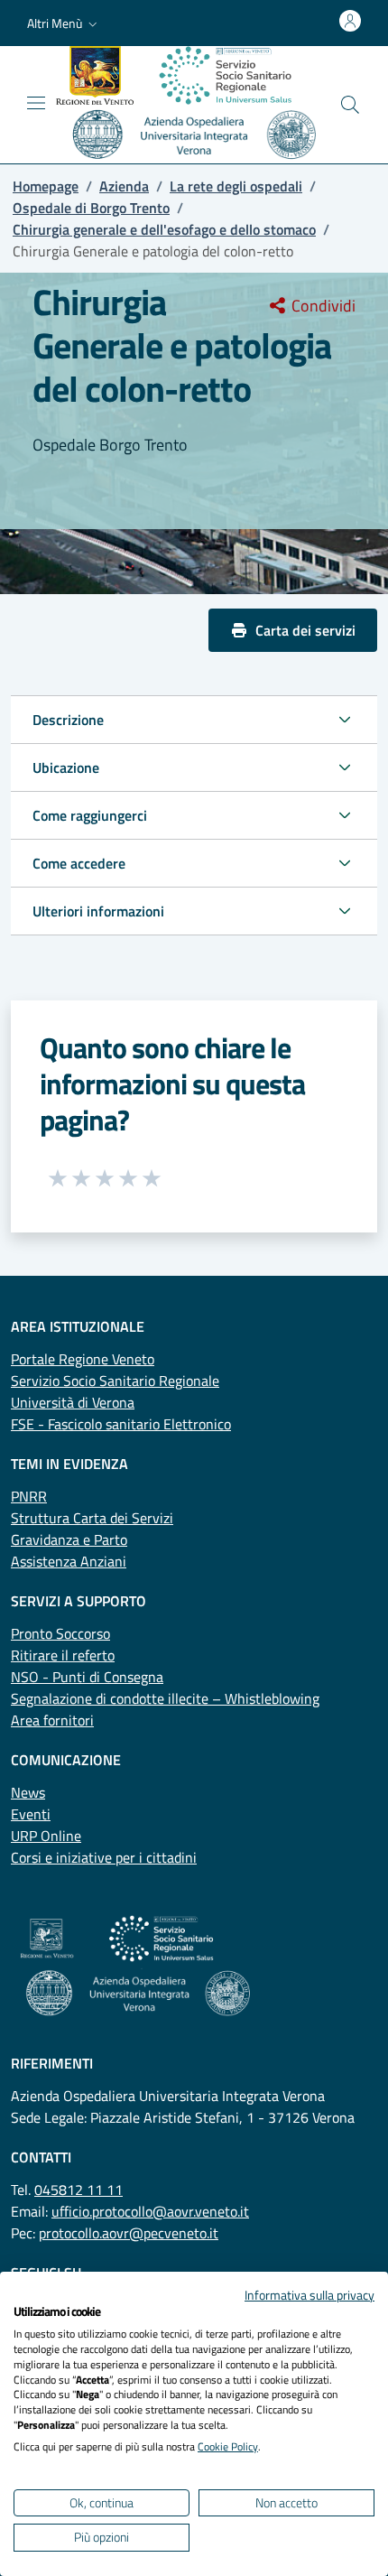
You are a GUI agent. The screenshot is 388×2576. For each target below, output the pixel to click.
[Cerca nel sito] (350, 105)
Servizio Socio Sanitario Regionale (115, 1381)
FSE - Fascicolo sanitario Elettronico (121, 1424)
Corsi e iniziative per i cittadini (104, 1857)
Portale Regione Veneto (83, 1359)
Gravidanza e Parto (69, 1539)
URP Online (46, 1836)
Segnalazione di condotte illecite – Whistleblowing (165, 1698)
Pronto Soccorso (60, 1633)
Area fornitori (52, 1720)
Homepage (46, 186)
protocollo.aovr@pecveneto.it (129, 2233)
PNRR (29, 1496)
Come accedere (79, 863)
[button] (64, 23)
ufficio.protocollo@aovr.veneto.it (150, 2211)
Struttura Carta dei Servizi (92, 1518)
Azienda (124, 186)
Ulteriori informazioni (98, 911)
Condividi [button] (322, 306)
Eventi (31, 1814)
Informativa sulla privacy (309, 2295)
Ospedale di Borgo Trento (91, 208)
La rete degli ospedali (236, 186)
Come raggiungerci (90, 815)
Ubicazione (66, 767)
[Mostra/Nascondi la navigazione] (36, 103)
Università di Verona (73, 1402)
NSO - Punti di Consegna (87, 1677)
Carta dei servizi (305, 630)
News (28, 1792)
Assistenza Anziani (69, 1561)
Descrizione (68, 720)
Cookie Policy (228, 2446)
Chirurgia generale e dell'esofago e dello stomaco (164, 229)
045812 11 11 (79, 2190)
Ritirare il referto (63, 1655)
